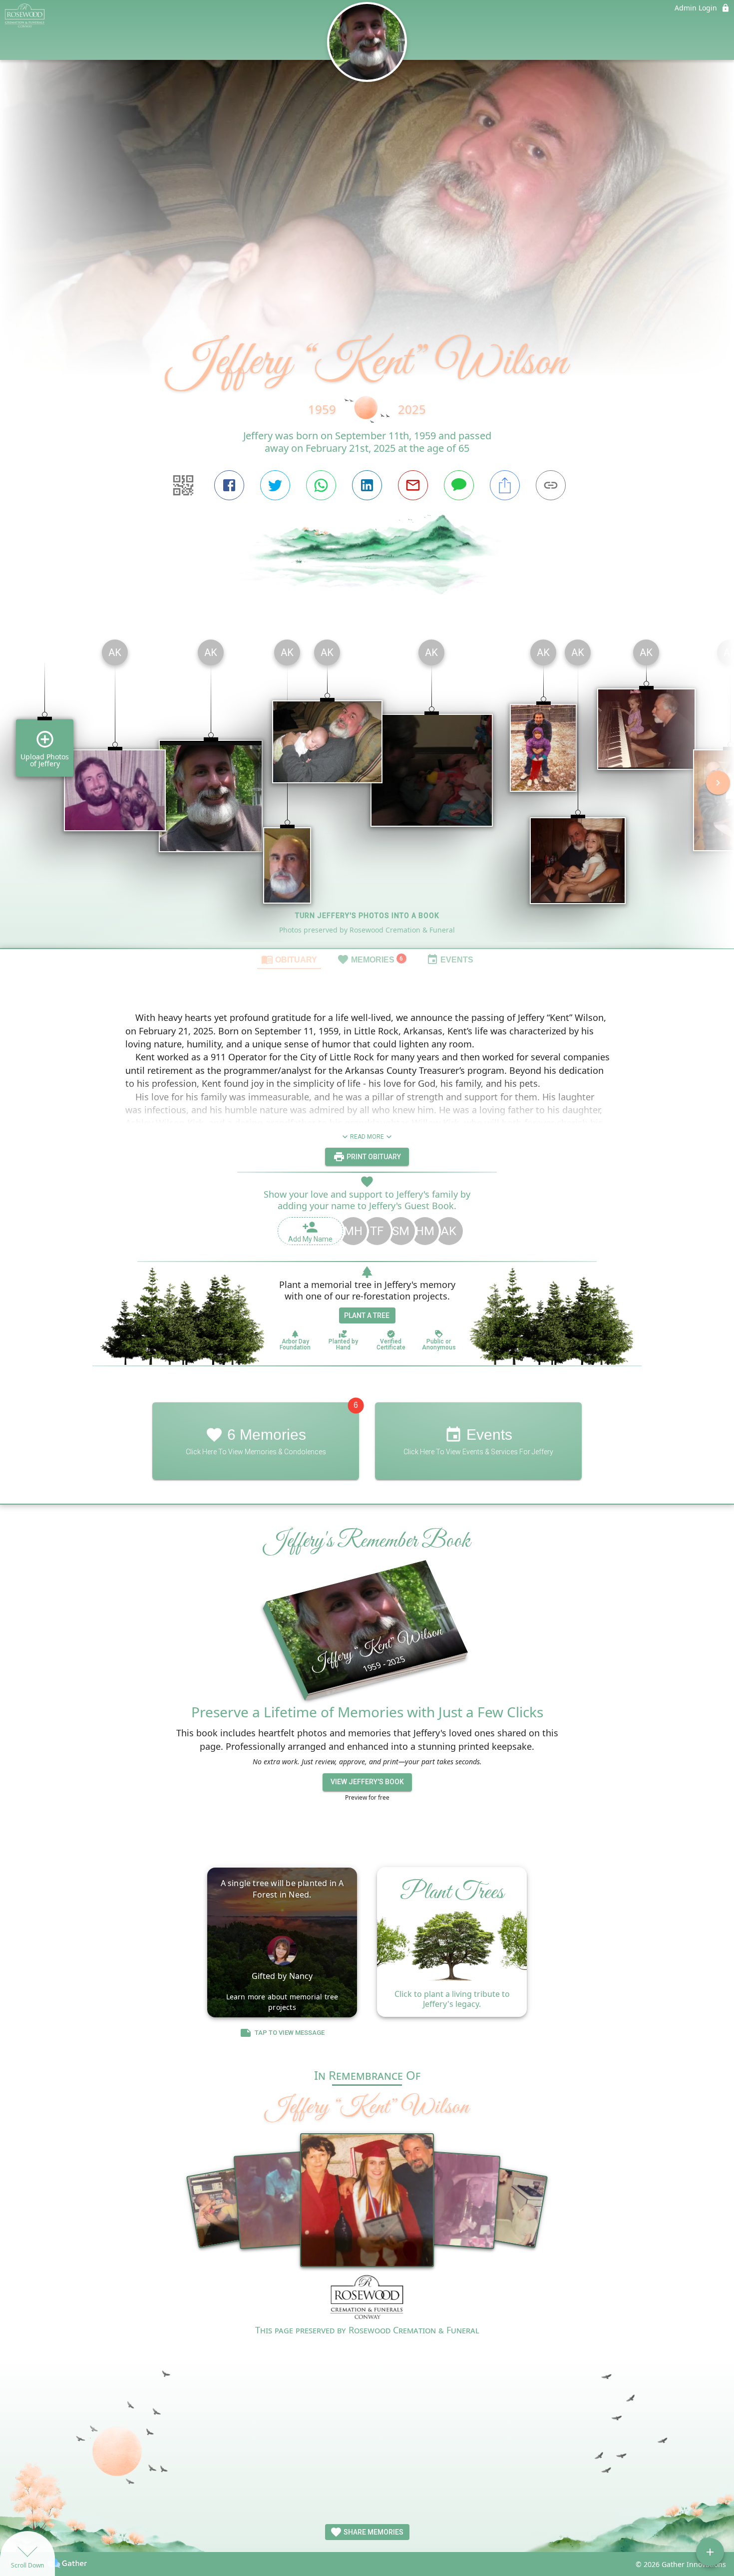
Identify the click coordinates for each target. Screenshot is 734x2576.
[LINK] (551, 485)
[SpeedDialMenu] (710, 2552)
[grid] (367, 790)
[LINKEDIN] (367, 485)
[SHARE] (505, 485)
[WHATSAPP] (321, 485)
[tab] (289, 959)
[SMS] (459, 485)
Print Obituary (373, 1157)
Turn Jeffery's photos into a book (367, 916)
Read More (367, 1137)
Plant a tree (367, 1315)
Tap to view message (290, 2033)
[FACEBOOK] (229, 485)
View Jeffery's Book (367, 1782)
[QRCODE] (183, 485)
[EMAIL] (413, 485)
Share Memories (373, 2532)
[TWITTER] (275, 485)
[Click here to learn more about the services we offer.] (367, 2299)
